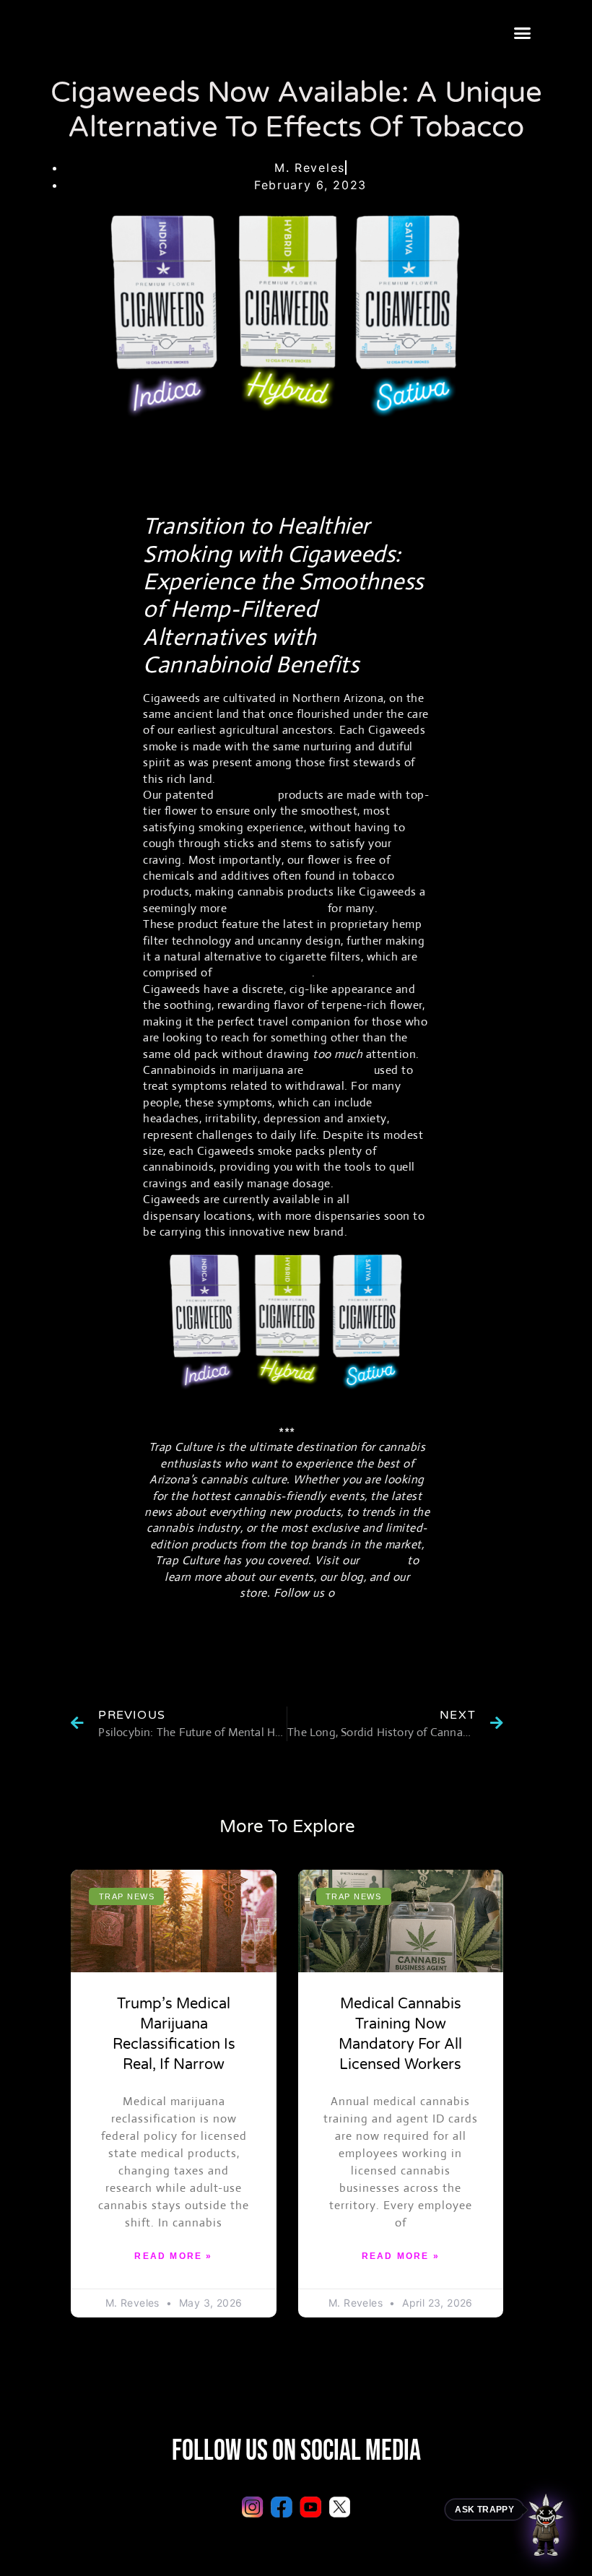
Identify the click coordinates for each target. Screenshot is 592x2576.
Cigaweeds (246, 795)
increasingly (339, 1070)
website (383, 1560)
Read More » (173, 2256)
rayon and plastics (264, 972)
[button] (522, 33)
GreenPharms (388, 1199)
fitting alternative (279, 908)
